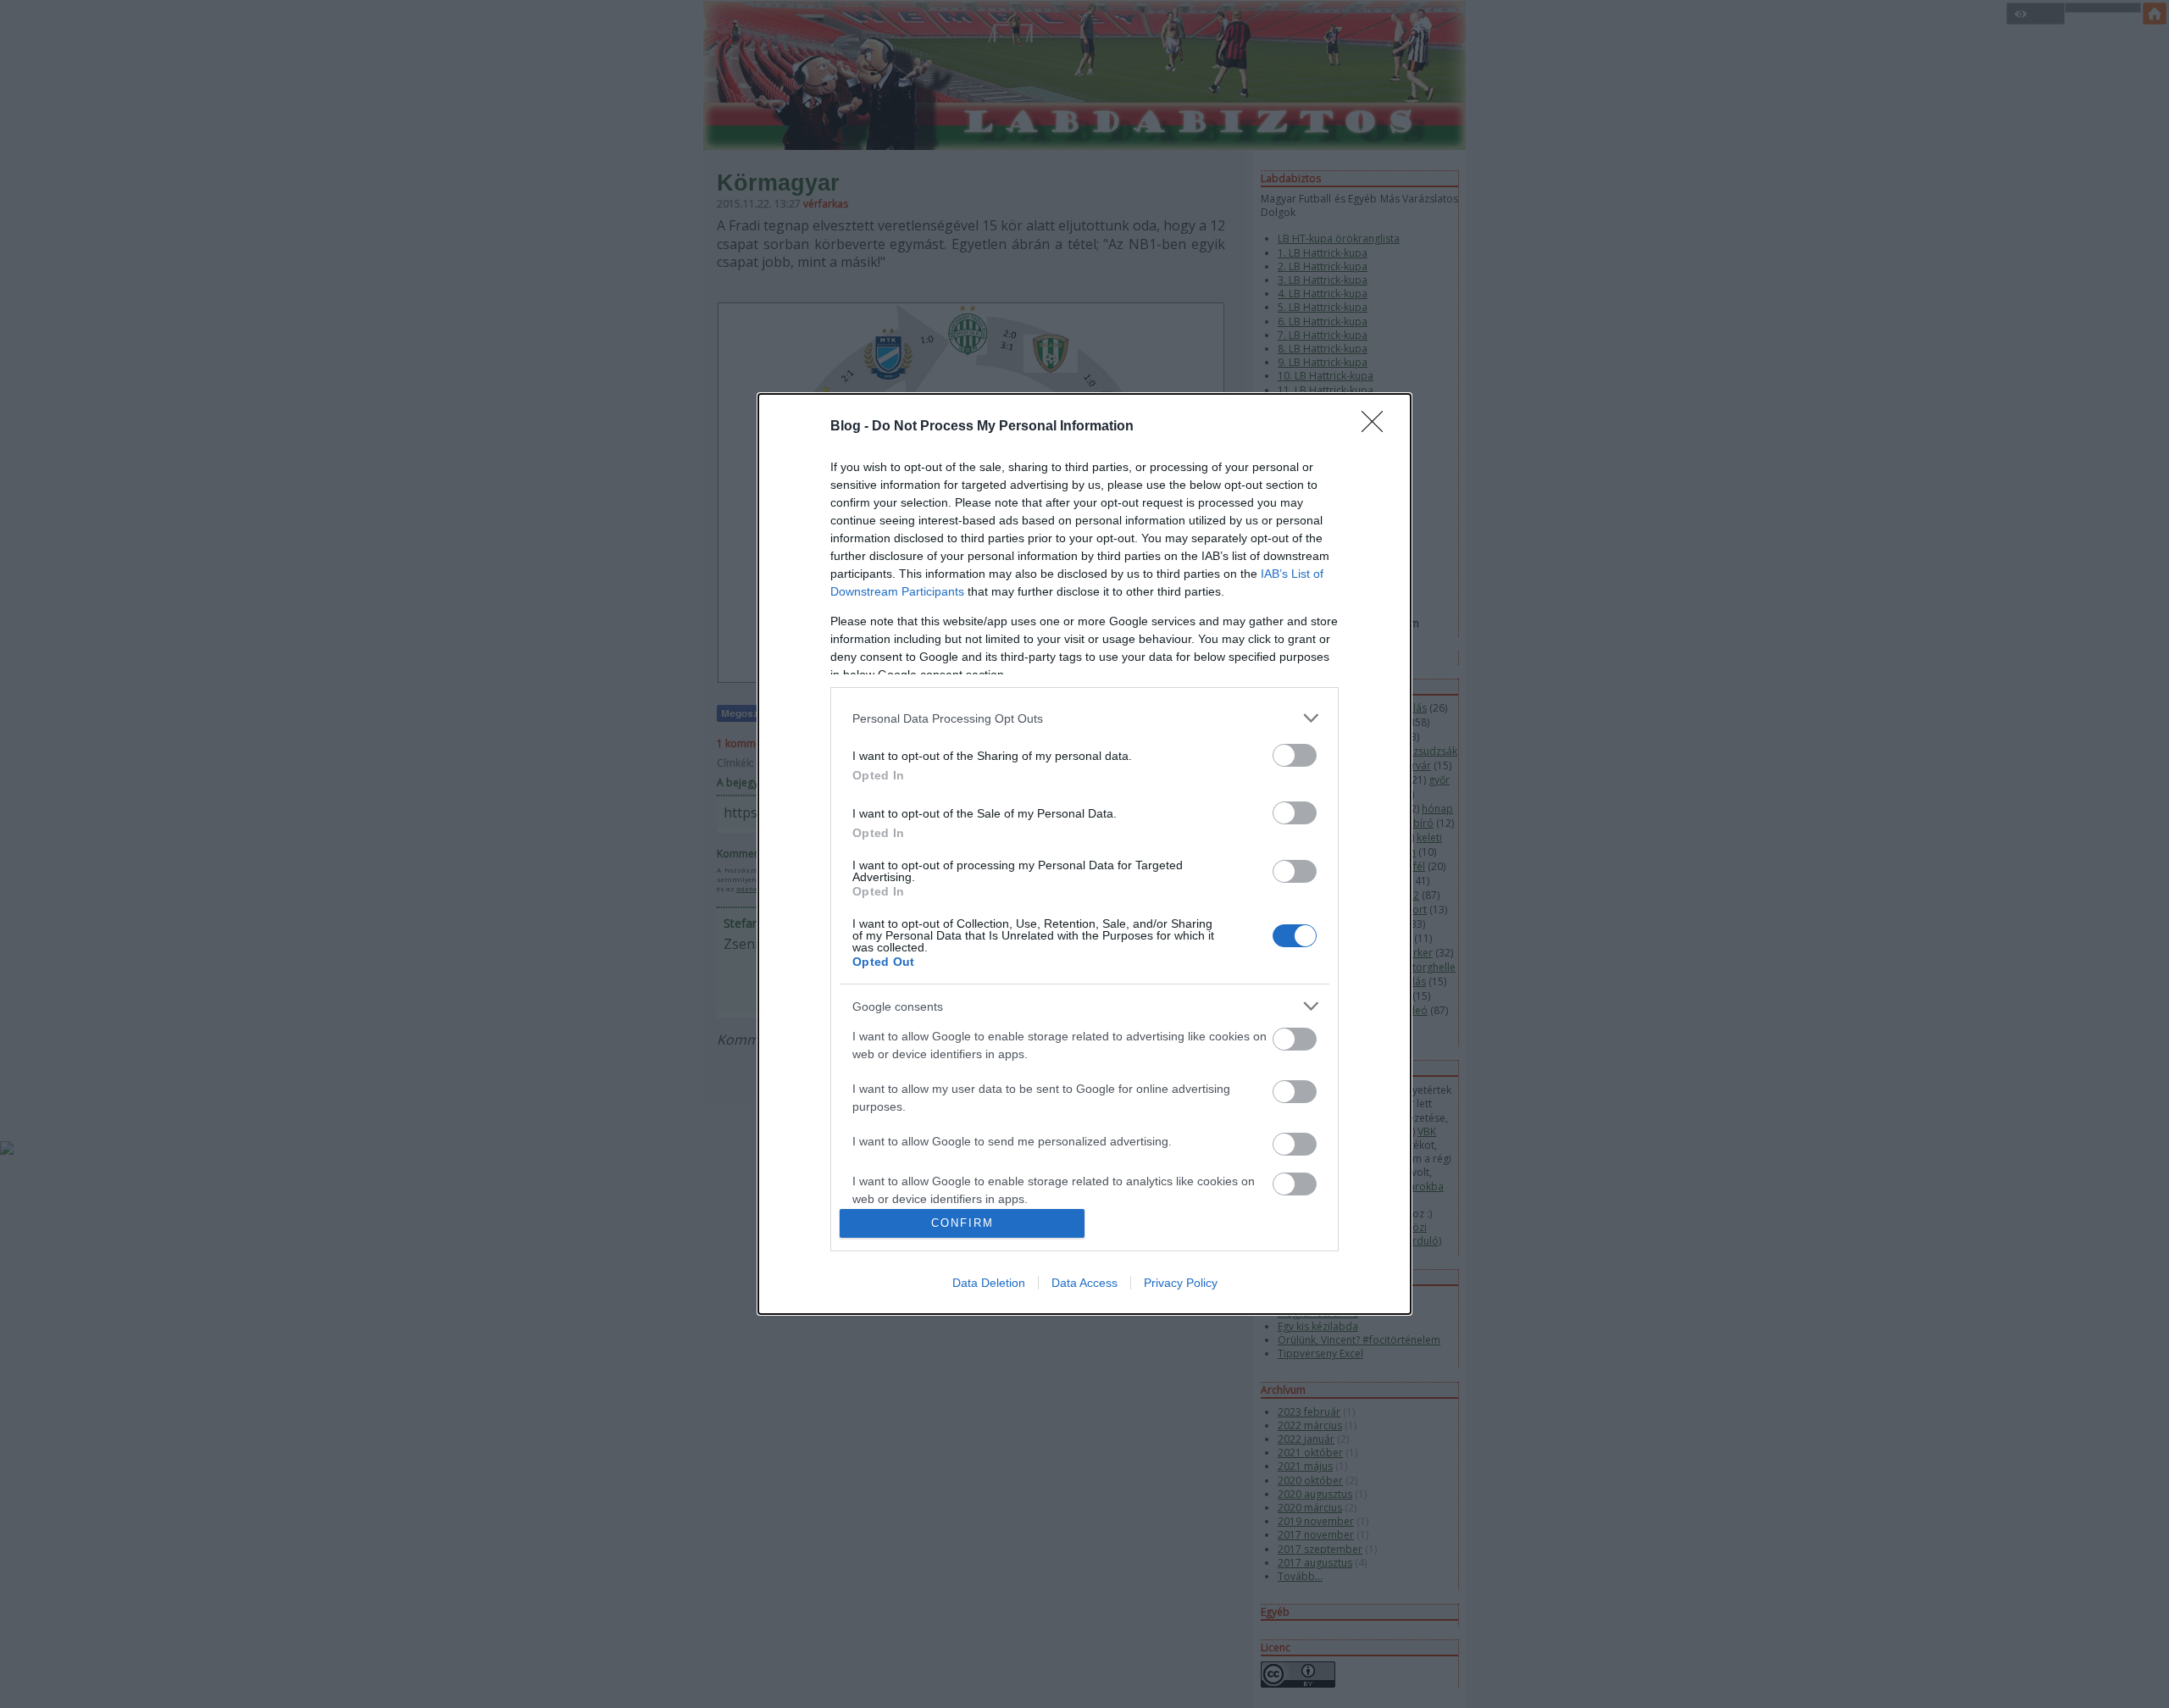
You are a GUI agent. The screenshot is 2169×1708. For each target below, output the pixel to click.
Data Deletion (989, 1283)
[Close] (1378, 427)
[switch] (1295, 755)
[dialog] (1084, 854)
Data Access (1084, 1283)
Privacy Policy (1181, 1283)
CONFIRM (962, 1223)
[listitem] (1084, 718)
